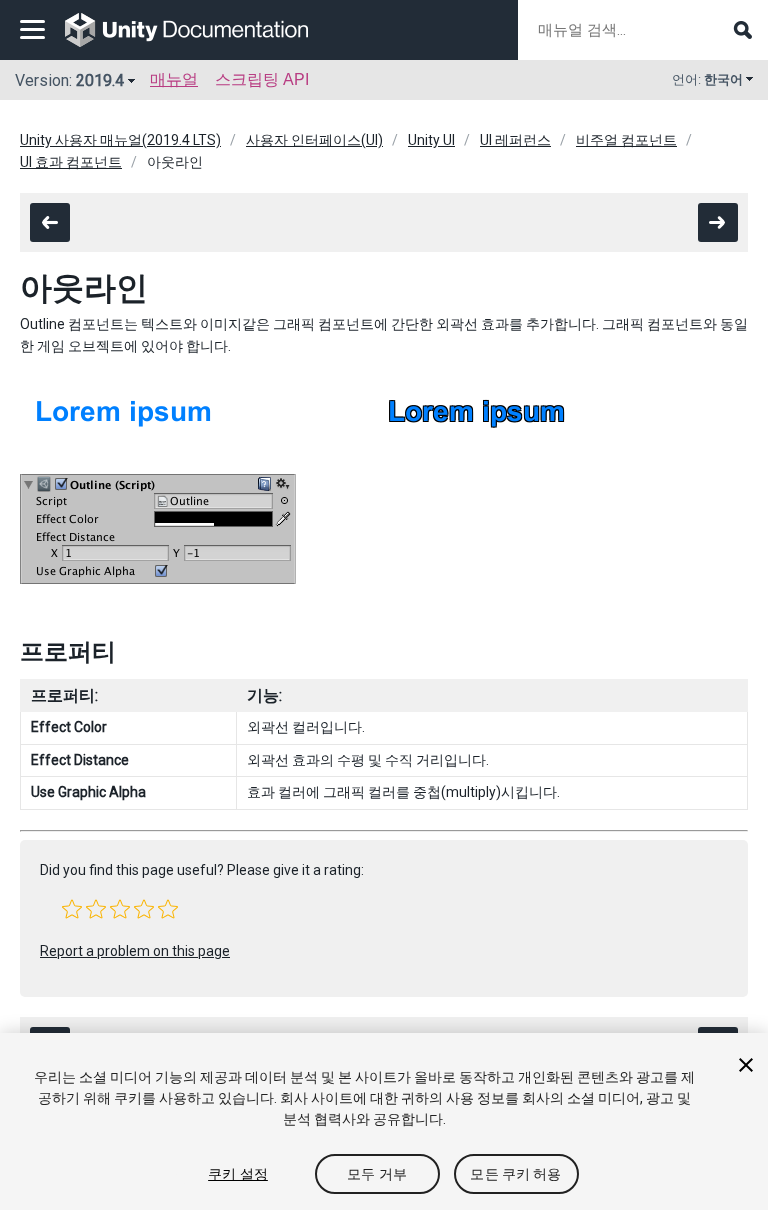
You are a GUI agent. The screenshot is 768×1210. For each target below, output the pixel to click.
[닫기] (746, 1065)
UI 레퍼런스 (515, 140)
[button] (72, 909)
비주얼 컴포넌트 (626, 140)
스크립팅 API (262, 79)
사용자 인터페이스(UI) (314, 140)
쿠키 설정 (238, 1174)
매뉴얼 (174, 79)
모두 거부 (377, 1174)
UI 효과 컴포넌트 (71, 162)
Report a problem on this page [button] (135, 951)
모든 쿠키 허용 (515, 1174)
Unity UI (431, 140)
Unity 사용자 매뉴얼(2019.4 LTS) (120, 140)
